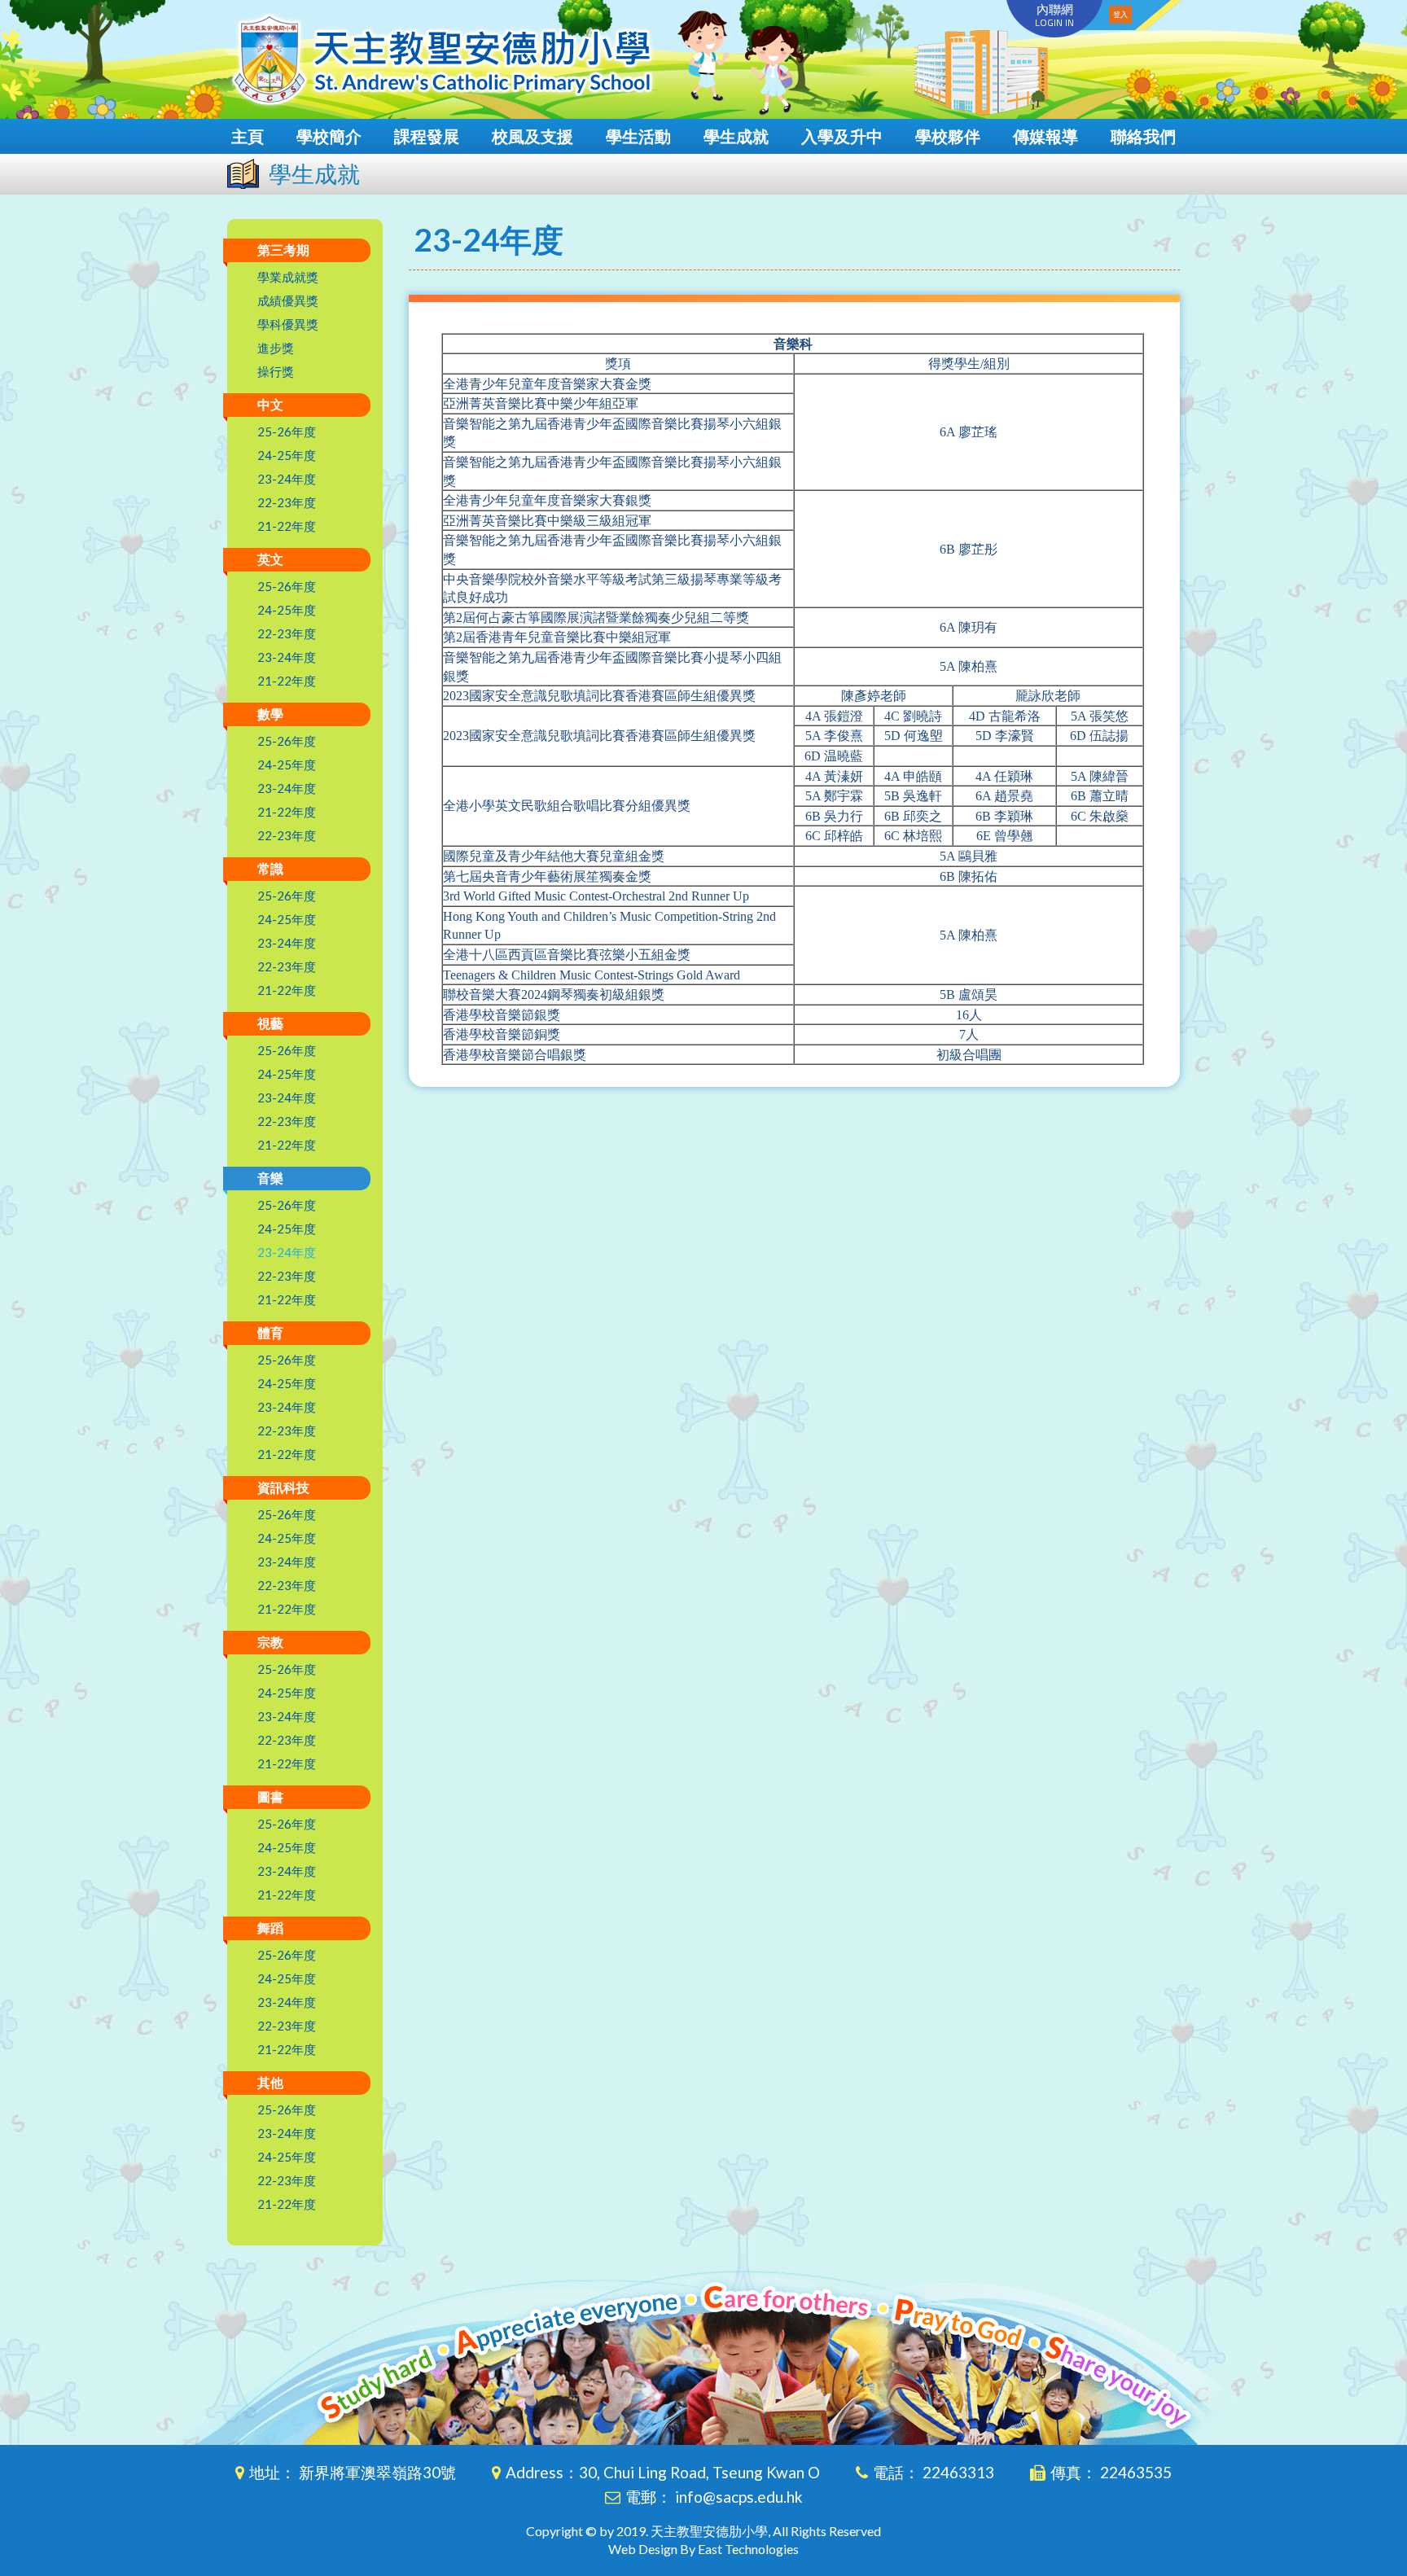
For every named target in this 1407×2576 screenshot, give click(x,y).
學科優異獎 (288, 324)
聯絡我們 (1143, 136)
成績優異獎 (288, 300)
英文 (270, 559)
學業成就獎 (288, 277)
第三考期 (283, 250)
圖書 (270, 1796)
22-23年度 (287, 502)
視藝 (270, 1023)
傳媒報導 (1045, 136)
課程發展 (427, 136)
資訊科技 (283, 1487)
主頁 (248, 136)
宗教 (270, 1642)
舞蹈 (270, 1928)
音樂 (270, 1178)
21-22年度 (287, 526)
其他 (270, 2082)
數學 (270, 714)
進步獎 (276, 348)
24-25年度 (287, 455)
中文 (270, 404)
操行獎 (276, 371)
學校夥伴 (948, 136)
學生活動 (638, 136)
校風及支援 (533, 136)
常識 (270, 868)
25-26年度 (287, 432)
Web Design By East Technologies (703, 2549)
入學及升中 (842, 136)
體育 (270, 1332)
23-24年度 (287, 479)
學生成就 (736, 136)
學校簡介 (329, 136)
